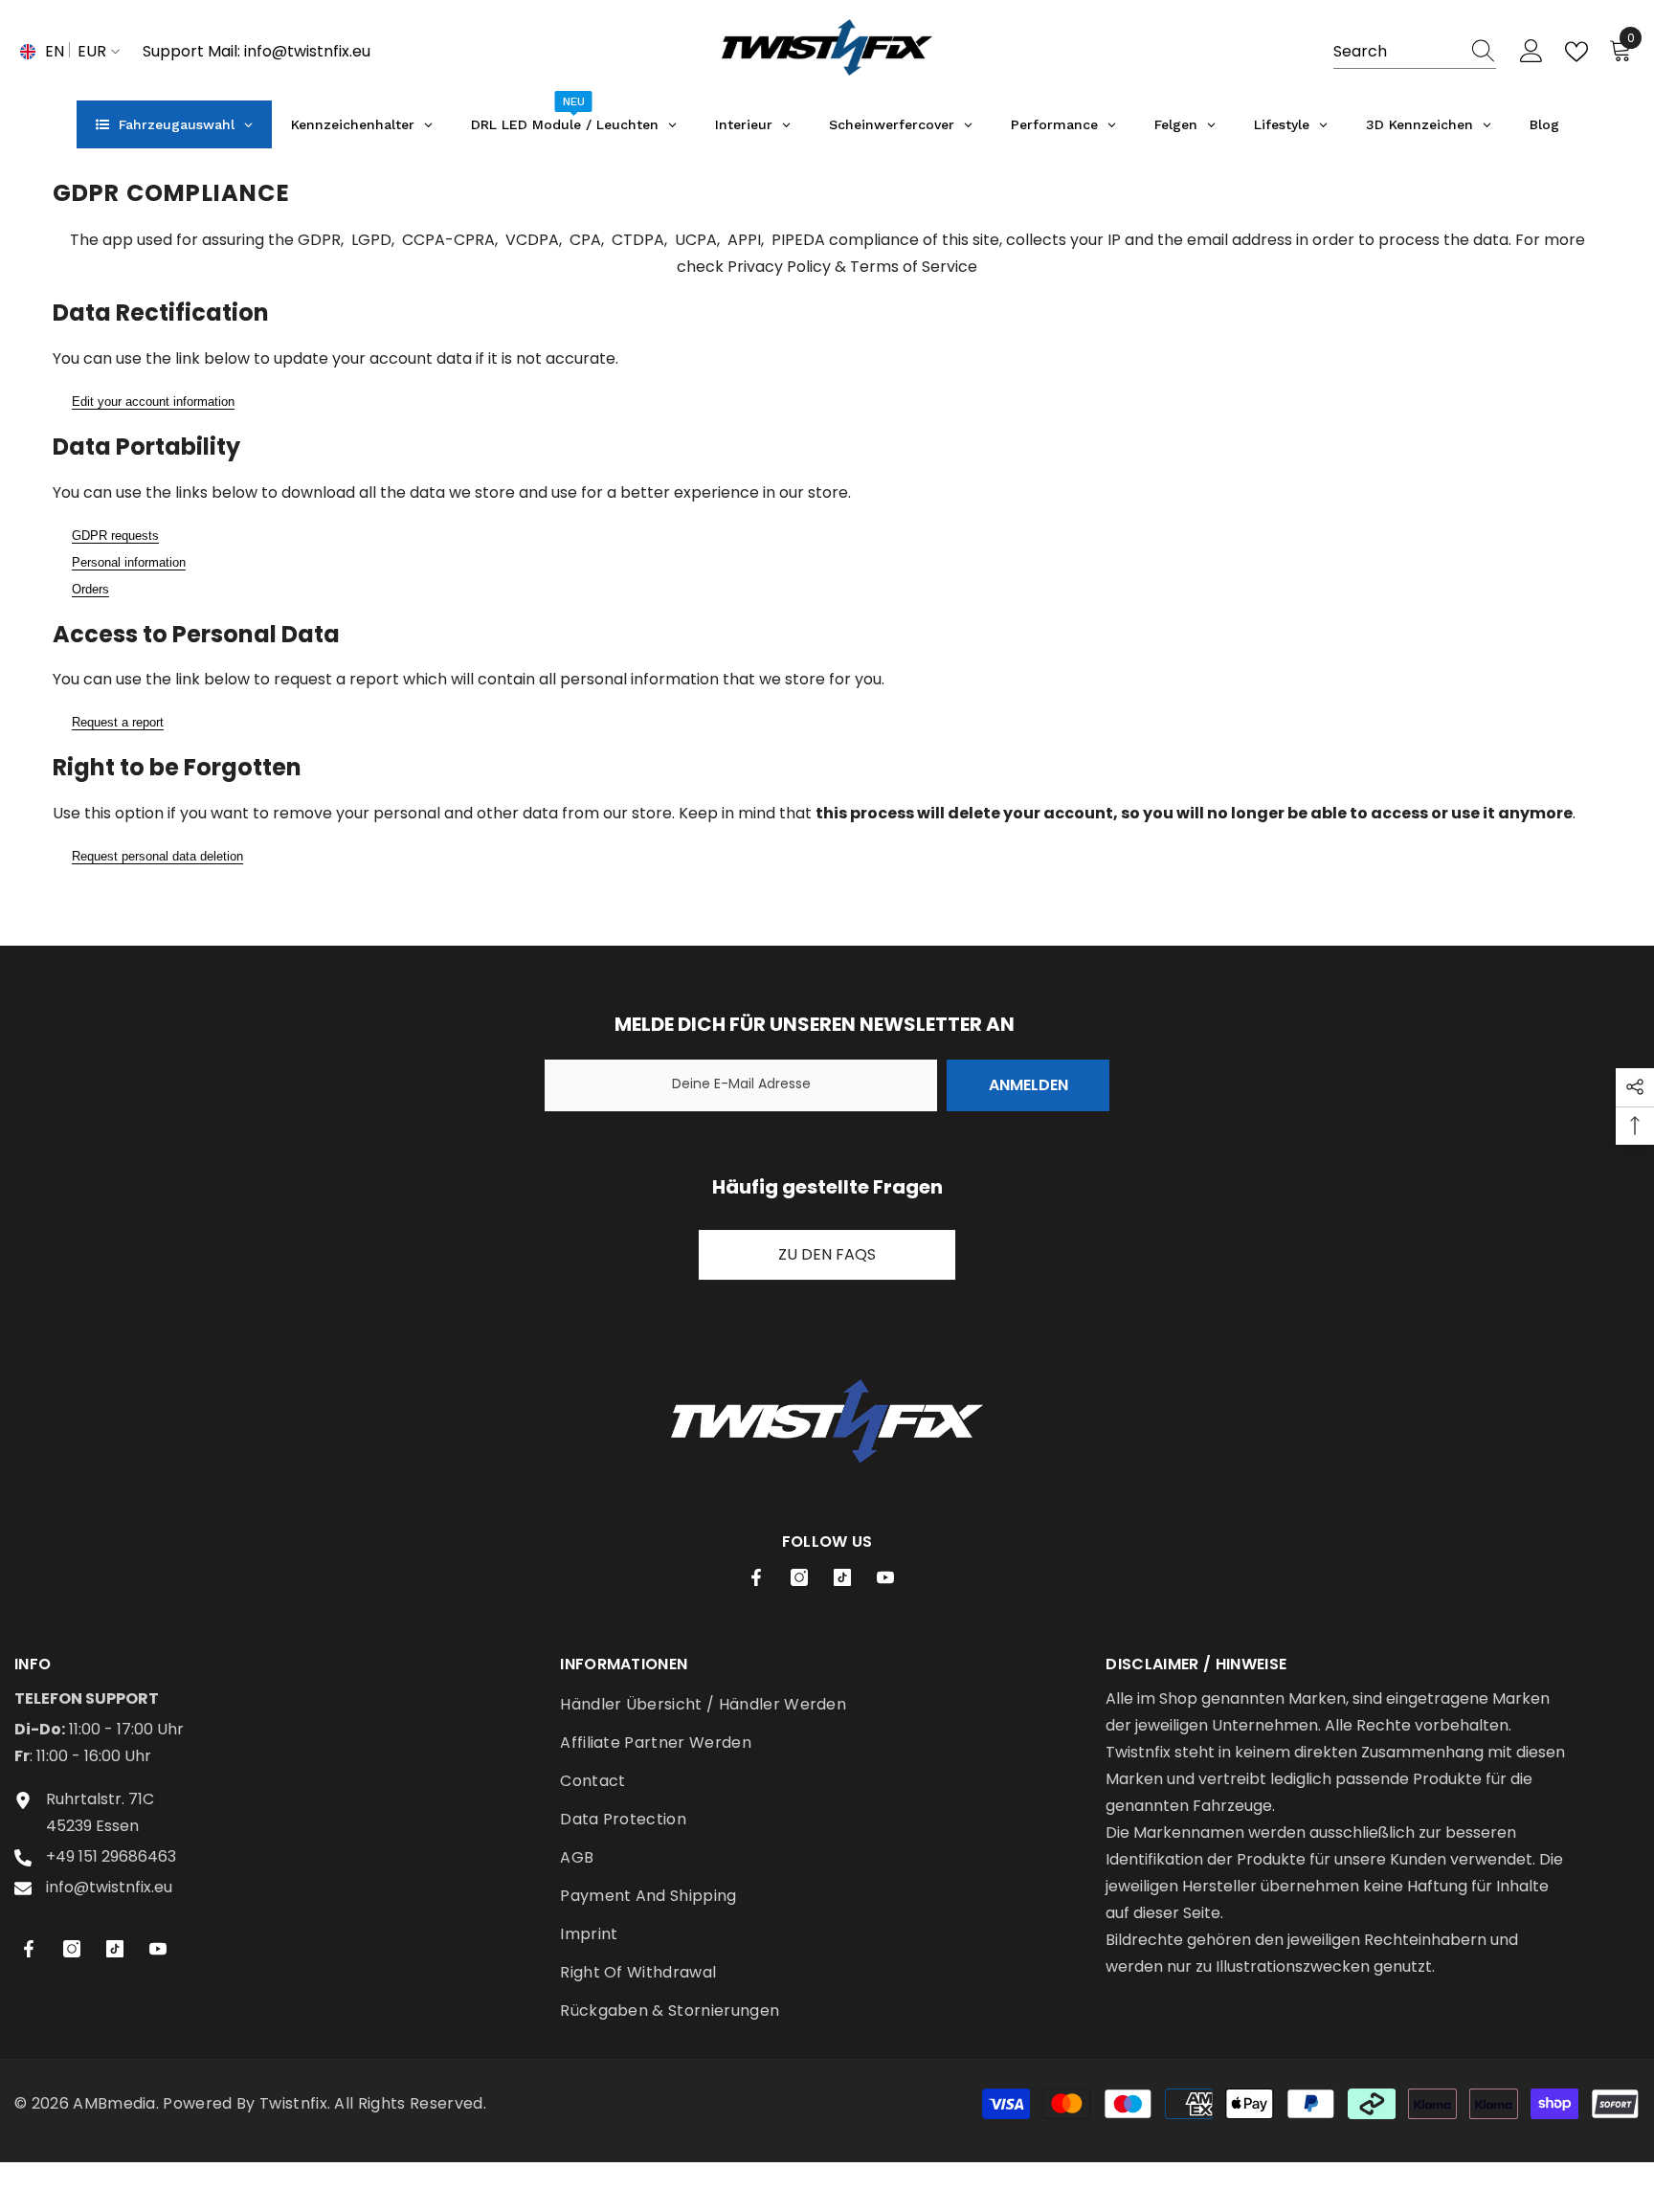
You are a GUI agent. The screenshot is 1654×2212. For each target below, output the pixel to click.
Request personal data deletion (157, 856)
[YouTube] (885, 1577)
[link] (827, 1421)
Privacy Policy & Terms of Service (852, 267)
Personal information (129, 562)
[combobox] (1397, 52)
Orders (90, 589)
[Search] (1415, 52)
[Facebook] (756, 1577)
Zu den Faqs (827, 1254)
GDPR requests (115, 536)
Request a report (118, 722)
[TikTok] (842, 1577)
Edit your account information (153, 402)
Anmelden (1028, 1085)
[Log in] (1531, 52)
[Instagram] (799, 1577)
